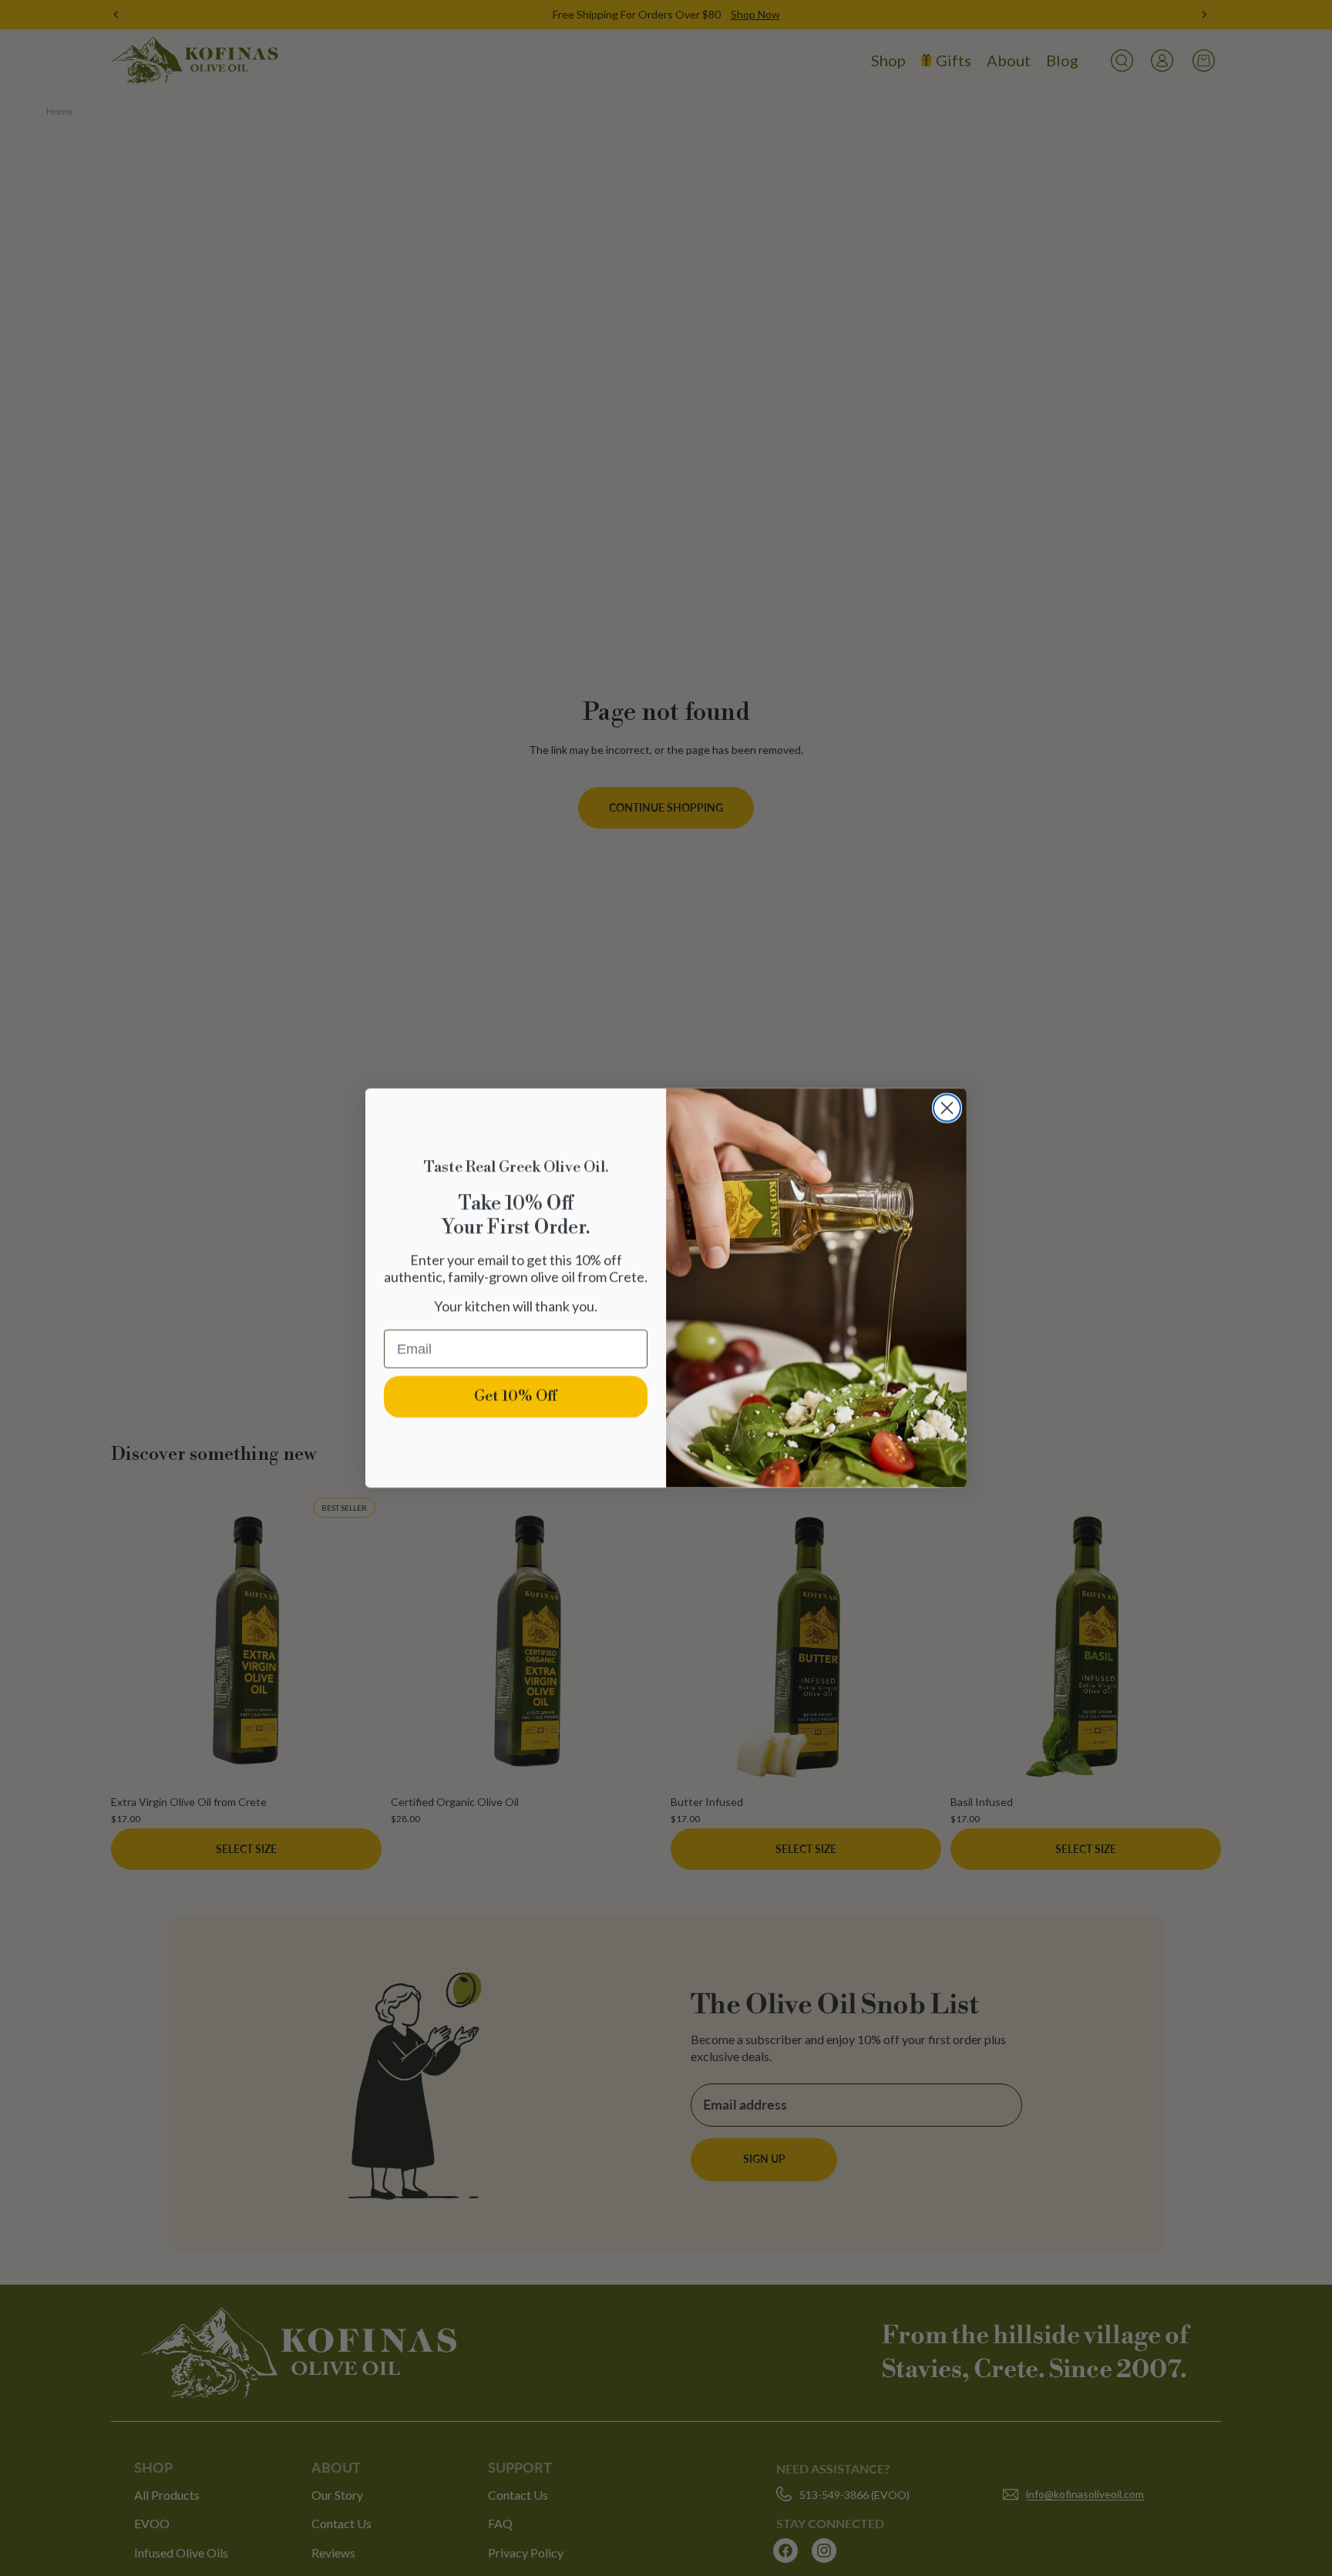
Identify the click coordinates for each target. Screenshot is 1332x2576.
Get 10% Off (516, 1396)
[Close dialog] (947, 1108)
